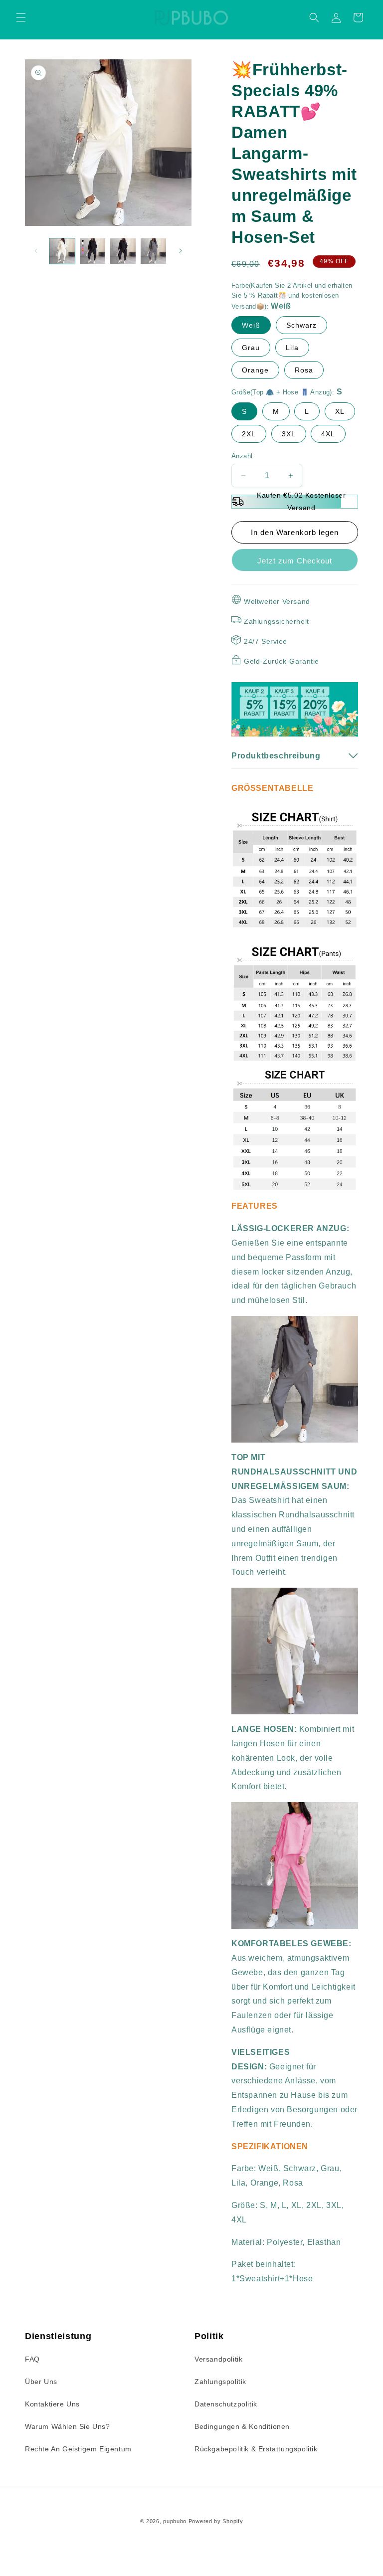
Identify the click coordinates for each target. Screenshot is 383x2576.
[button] (21, 17)
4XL (328, 434)
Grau (251, 348)
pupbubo (175, 2521)
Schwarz (301, 325)
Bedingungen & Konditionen (242, 2426)
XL (340, 411)
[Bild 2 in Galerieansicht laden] (93, 251)
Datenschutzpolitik (226, 2404)
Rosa (304, 370)
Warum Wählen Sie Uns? (68, 2426)
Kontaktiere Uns (52, 2404)
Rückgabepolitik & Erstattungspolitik (256, 2449)
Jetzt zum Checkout (295, 561)
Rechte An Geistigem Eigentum (78, 2449)
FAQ (32, 2359)
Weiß (251, 325)
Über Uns (41, 2382)
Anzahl (242, 456)
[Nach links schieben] (36, 251)
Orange (255, 370)
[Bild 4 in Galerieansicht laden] (153, 251)
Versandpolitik (218, 2359)
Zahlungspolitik (220, 2382)
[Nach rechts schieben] (181, 251)
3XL (289, 434)
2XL (249, 434)
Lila (292, 348)
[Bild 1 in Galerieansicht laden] (62, 251)
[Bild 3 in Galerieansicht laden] (123, 251)
